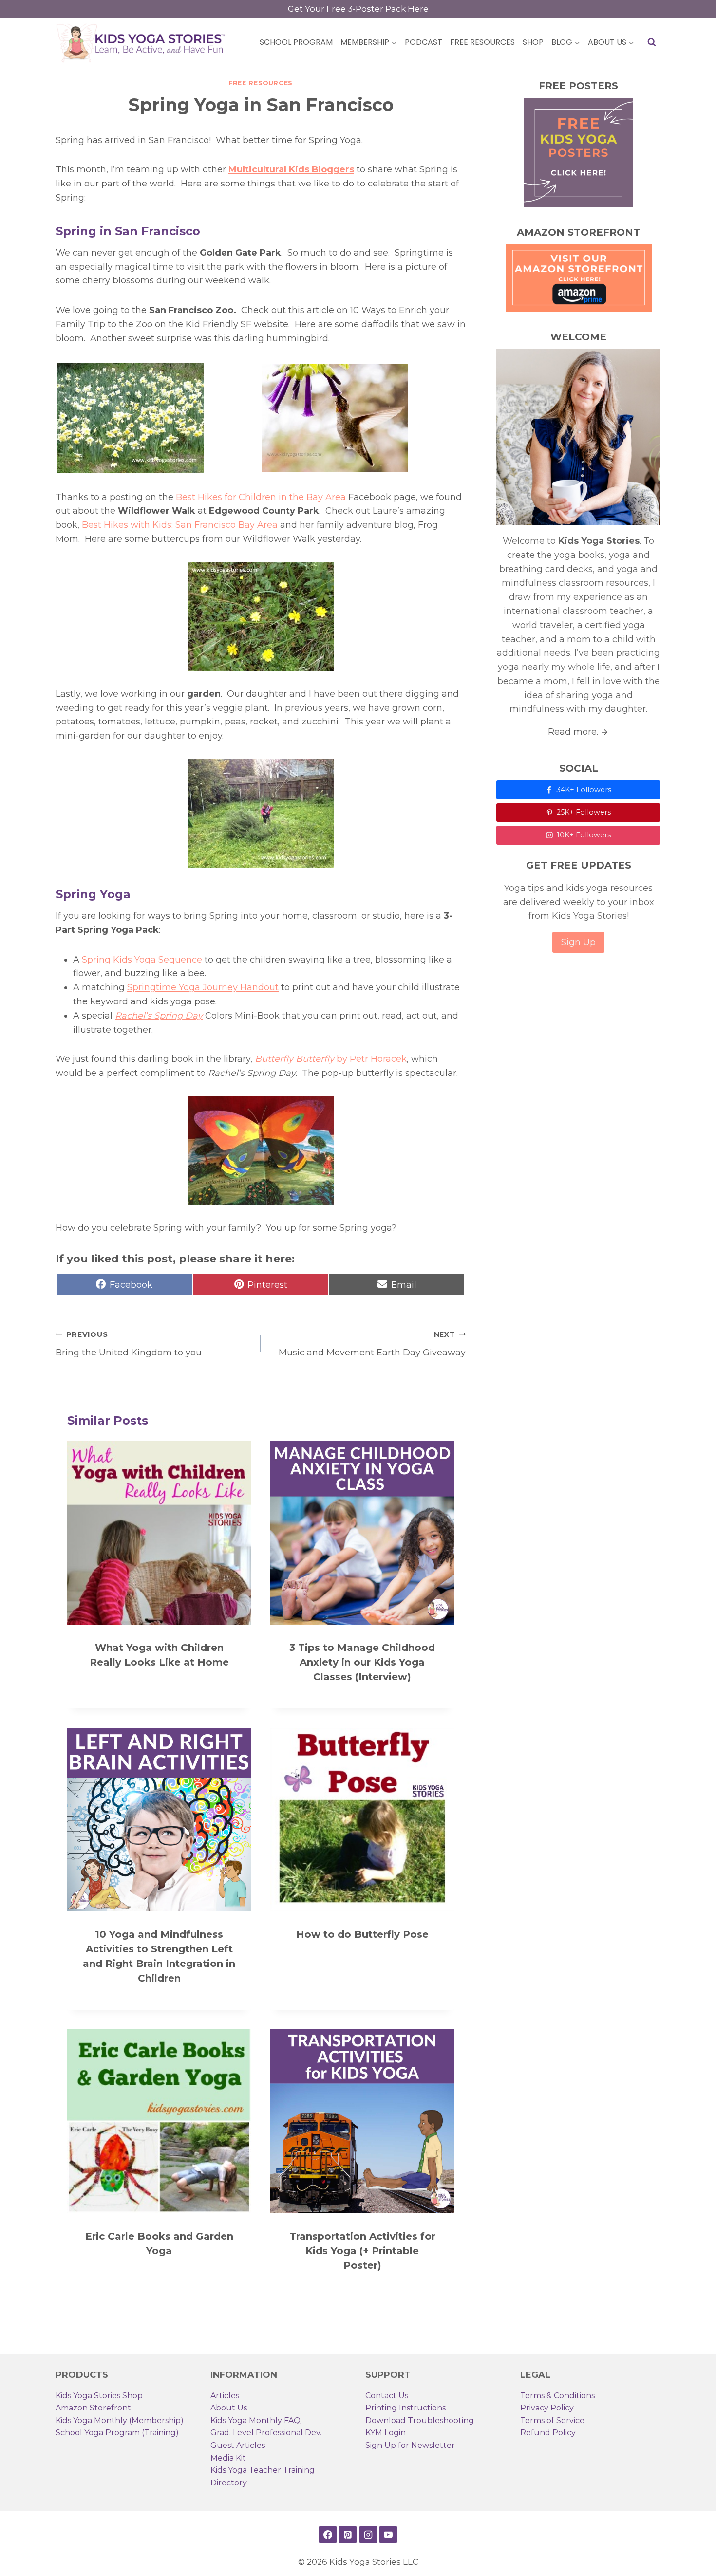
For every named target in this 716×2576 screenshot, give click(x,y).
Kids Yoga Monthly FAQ (255, 2420)
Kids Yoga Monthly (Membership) (120, 2420)
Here (418, 9)
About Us (229, 2408)
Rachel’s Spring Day (159, 1016)
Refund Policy (548, 2433)
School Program (296, 42)
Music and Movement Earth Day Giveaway (372, 1344)
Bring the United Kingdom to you (129, 1344)
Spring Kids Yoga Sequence (142, 960)
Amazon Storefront (93, 2408)
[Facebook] (328, 2535)
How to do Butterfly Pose (362, 1934)
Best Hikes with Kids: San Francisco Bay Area (180, 525)
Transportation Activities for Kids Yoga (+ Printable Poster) (362, 2251)
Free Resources (482, 42)
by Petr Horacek (331, 1059)
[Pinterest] (348, 2535)
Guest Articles (238, 2445)
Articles (225, 2396)
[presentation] (159, 1533)
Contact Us (387, 2396)
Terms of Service (552, 2420)
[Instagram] (368, 2535)
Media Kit (228, 2458)
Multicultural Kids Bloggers (291, 169)
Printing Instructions (405, 2408)
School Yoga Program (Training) (117, 2433)
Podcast (424, 42)
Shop (533, 42)
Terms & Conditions (557, 2396)
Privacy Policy (547, 2408)
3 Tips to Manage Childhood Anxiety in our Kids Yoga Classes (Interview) (362, 1662)
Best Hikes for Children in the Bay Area (261, 497)
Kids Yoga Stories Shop (99, 2396)
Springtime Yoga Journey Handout (203, 987)
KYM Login (386, 2433)
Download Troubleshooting (420, 2420)
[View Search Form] (652, 42)
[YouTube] (388, 2535)
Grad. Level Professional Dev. (266, 2433)
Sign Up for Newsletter (410, 2445)
